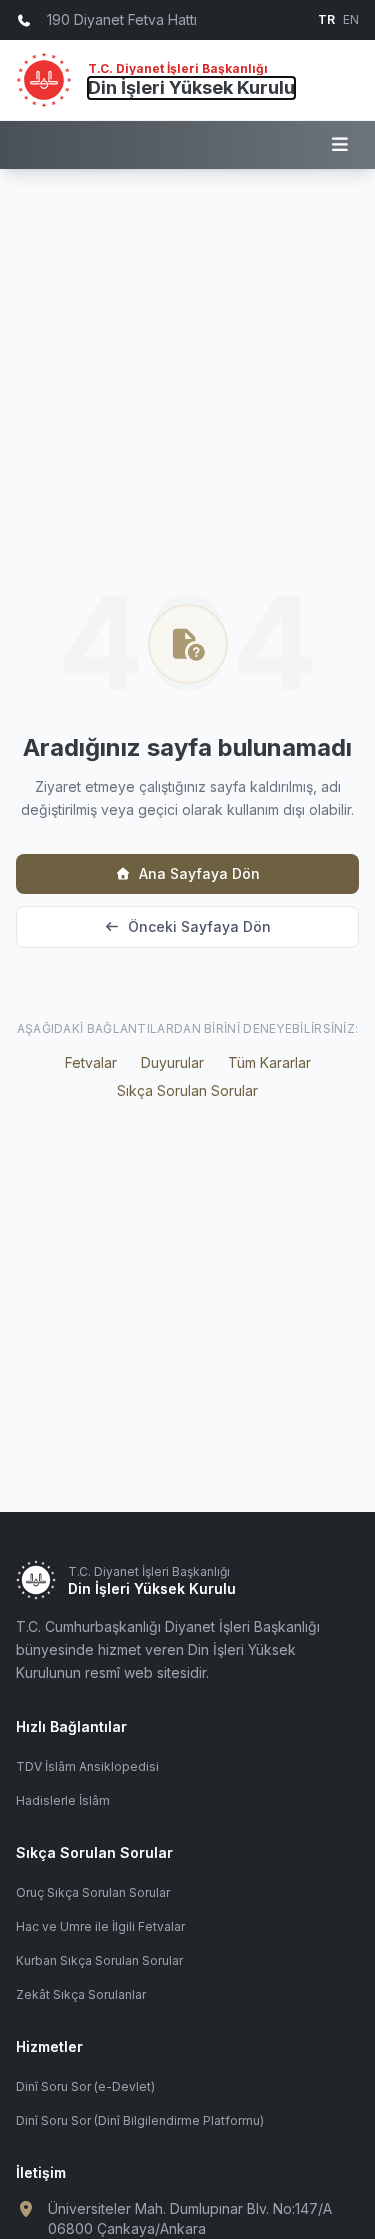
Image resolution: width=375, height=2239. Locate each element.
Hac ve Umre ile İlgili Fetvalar (100, 1926)
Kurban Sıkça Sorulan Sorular (99, 1960)
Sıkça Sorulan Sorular (187, 1090)
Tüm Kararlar (269, 1062)
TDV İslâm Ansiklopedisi (87, 1766)
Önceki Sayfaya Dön (199, 926)
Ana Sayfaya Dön (199, 873)
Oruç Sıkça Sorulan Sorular (93, 1892)
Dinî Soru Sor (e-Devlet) (85, 2086)
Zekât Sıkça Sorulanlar (81, 1994)
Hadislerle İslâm (63, 1800)
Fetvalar (91, 1062)
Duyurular (172, 1062)
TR (326, 19)
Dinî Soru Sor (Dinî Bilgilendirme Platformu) (140, 2120)
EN (351, 19)
